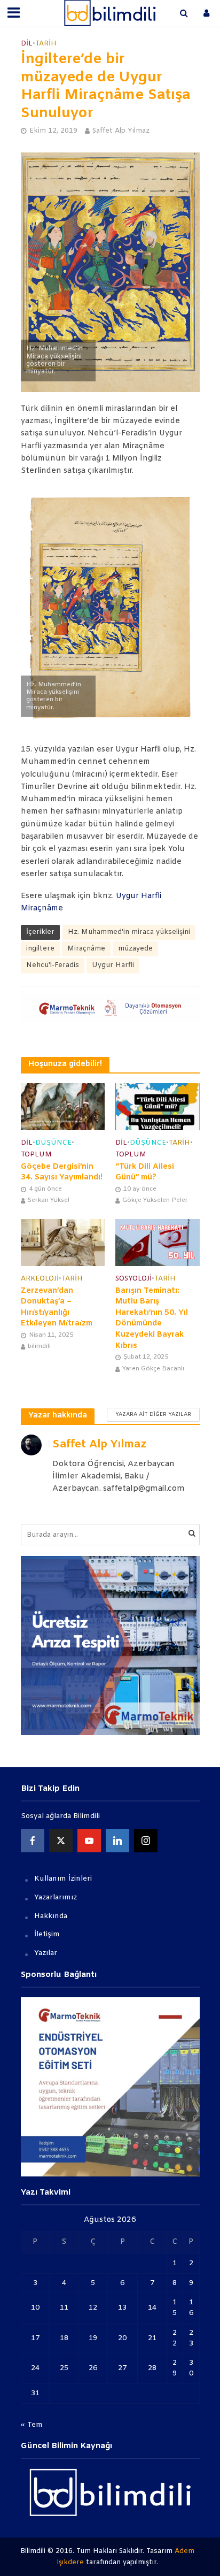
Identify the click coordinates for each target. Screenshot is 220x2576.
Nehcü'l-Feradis (53, 965)
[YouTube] (89, 1841)
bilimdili (39, 1346)
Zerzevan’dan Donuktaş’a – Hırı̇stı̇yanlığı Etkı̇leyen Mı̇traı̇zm (57, 1308)
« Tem (32, 2425)
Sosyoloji (133, 1279)
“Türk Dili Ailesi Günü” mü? (145, 1172)
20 (122, 2338)
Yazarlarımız (56, 1897)
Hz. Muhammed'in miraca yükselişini (129, 932)
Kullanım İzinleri (63, 1879)
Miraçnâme (86, 949)
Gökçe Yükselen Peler (155, 1200)
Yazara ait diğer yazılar (153, 1414)
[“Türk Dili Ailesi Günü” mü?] (158, 1107)
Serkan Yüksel (49, 1200)
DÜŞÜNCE (53, 1143)
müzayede (135, 949)
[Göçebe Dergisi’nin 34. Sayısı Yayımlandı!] (63, 1107)
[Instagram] (146, 1841)
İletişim (47, 1934)
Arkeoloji (40, 1279)
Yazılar (46, 1953)
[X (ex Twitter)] (61, 1841)
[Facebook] (33, 1841)
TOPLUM (36, 1155)
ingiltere (40, 949)
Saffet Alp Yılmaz (121, 131)
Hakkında (51, 1916)
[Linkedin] (117, 1841)
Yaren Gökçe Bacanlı (153, 1369)
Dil (27, 44)
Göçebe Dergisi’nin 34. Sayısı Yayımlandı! (62, 1172)
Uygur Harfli (113, 965)
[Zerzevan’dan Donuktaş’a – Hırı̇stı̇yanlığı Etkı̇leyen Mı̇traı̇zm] (63, 1243)
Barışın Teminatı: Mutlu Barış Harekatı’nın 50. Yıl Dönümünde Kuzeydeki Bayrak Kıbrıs (152, 1318)
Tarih (46, 44)
